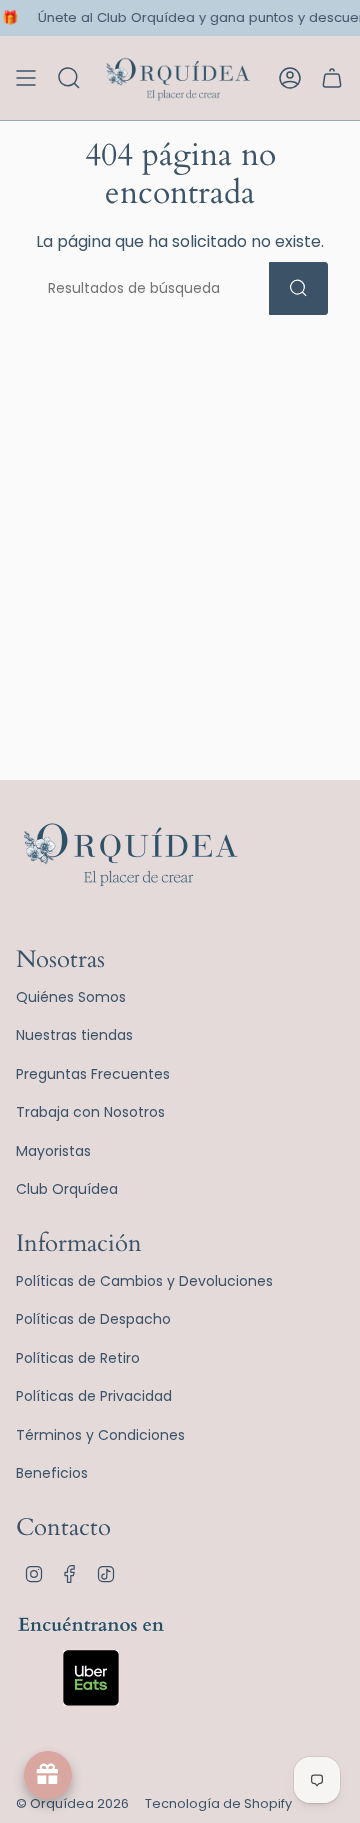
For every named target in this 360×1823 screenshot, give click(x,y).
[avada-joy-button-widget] (48, 1775)
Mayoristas (53, 1151)
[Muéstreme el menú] (26, 78)
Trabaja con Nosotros (90, 1112)
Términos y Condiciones (100, 1435)
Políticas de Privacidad (94, 1396)
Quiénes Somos (71, 997)
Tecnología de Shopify (218, 1803)
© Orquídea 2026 (72, 1803)
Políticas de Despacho (93, 1319)
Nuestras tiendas (74, 1035)
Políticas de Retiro (78, 1358)
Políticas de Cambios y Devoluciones (144, 1281)
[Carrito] (332, 78)
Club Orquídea (67, 1189)
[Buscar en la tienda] (298, 288)
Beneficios (52, 1473)
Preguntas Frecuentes (93, 1074)
